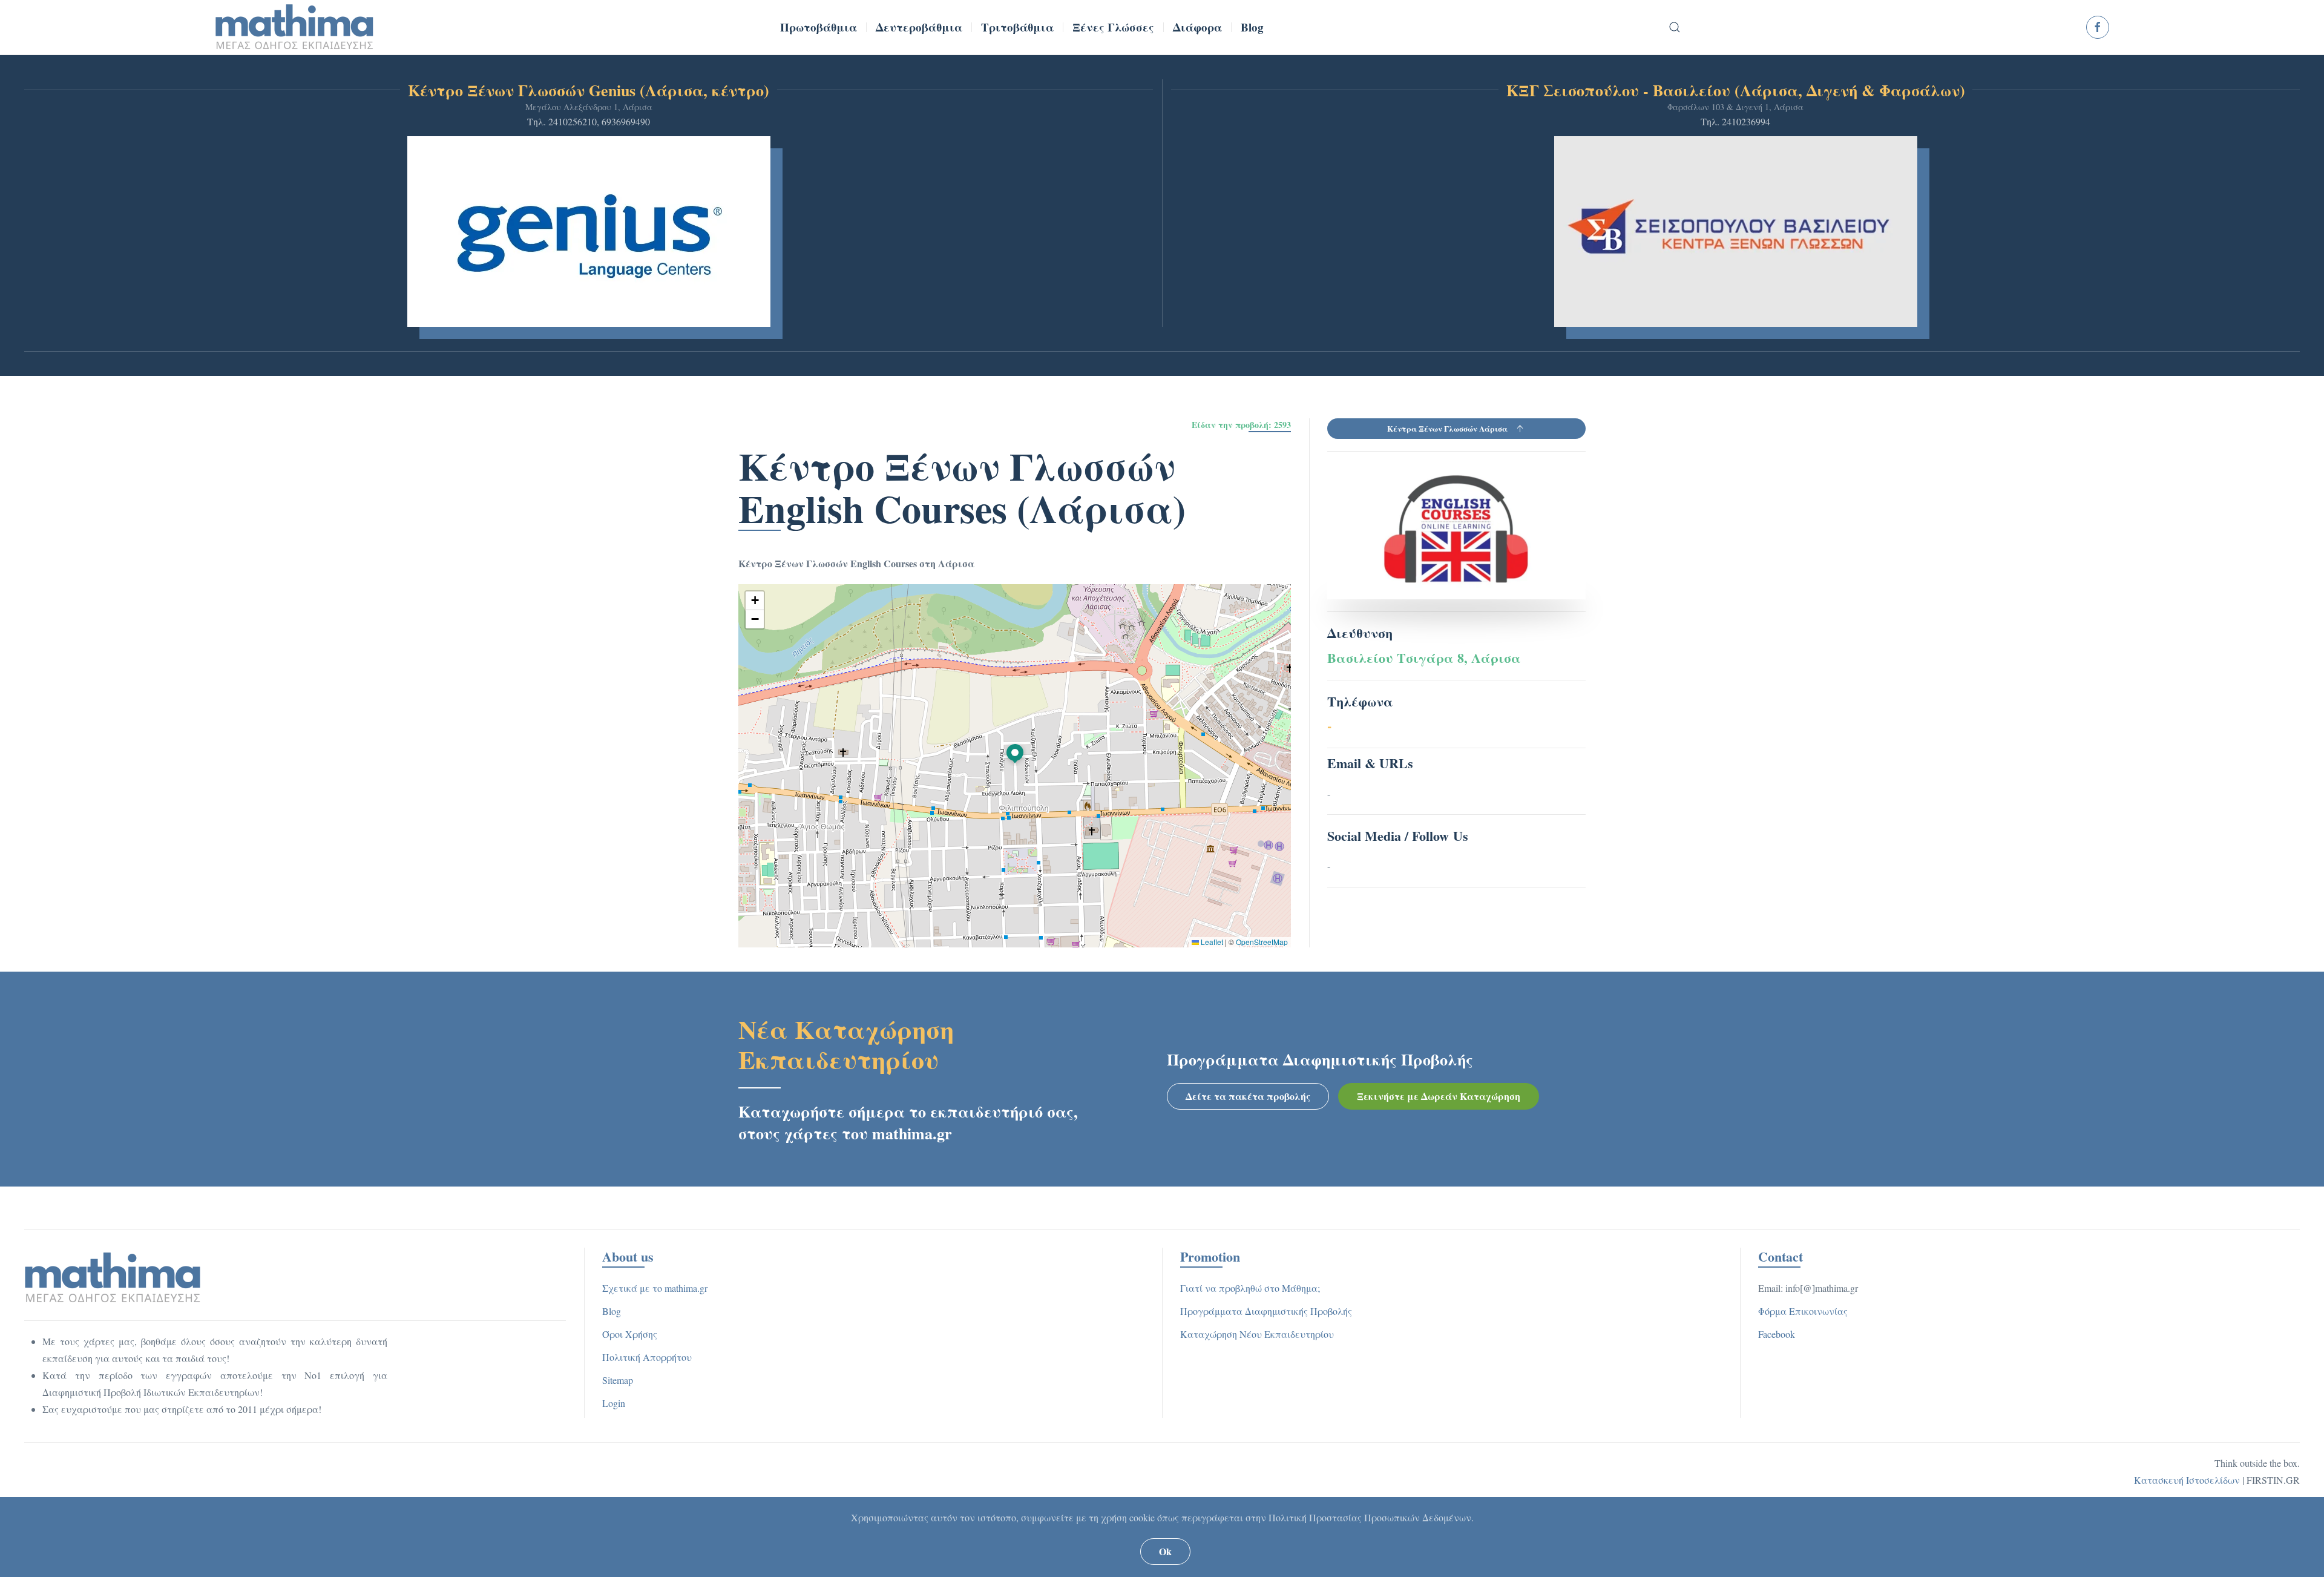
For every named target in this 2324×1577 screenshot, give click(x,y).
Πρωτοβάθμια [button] (819, 27)
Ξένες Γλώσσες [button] (1113, 27)
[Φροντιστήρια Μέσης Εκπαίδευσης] (113, 1276)
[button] (1675, 27)
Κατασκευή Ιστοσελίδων (2187, 1480)
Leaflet (1211, 942)
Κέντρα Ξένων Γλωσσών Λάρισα (1447, 428)
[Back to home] (295, 27)
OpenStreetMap (1262, 942)
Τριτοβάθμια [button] (1017, 27)
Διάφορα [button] (1197, 27)
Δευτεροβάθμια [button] (919, 27)
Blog (1252, 27)
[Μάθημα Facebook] (2098, 27)
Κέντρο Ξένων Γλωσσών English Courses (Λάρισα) (962, 487)
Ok (1165, 1551)
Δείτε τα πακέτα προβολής (1248, 1096)
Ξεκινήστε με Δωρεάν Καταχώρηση (1439, 1096)
